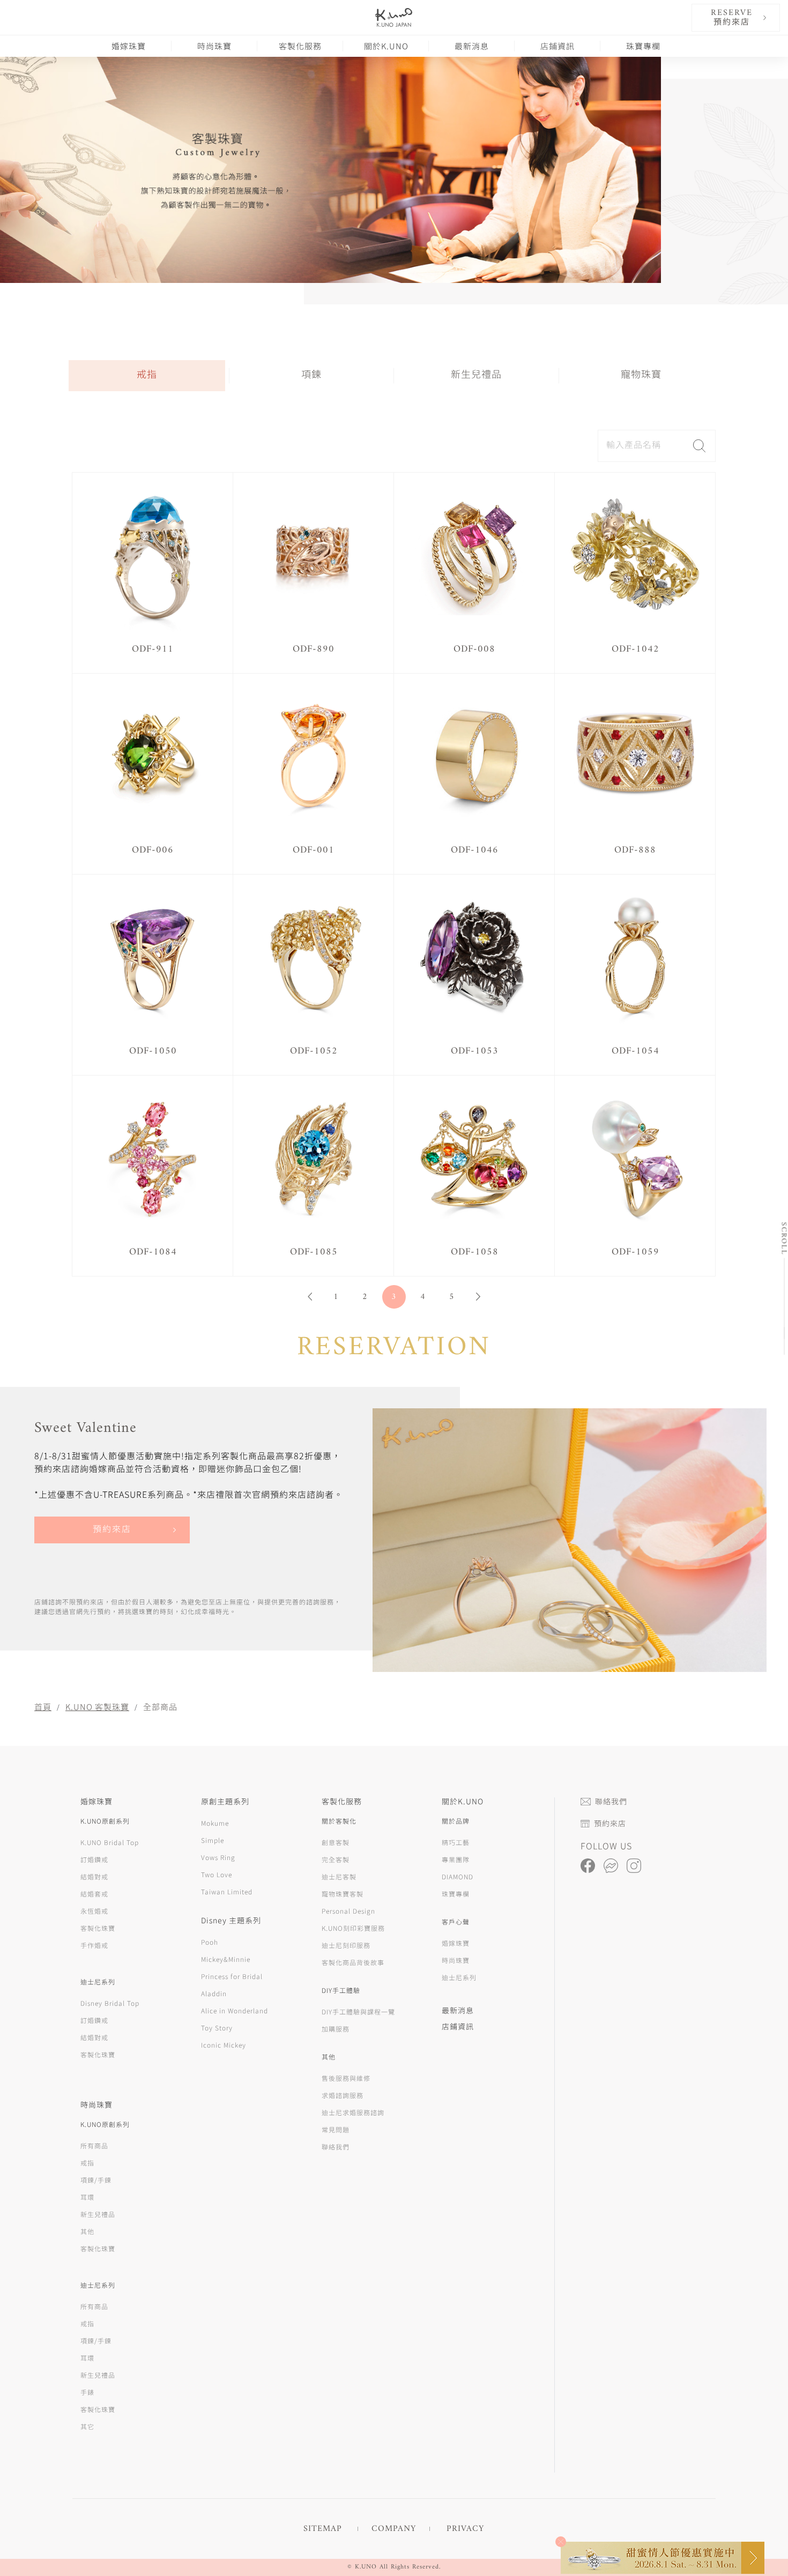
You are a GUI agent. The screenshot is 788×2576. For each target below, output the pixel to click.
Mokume (215, 1823)
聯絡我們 (336, 2146)
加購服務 (336, 2029)
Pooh (210, 1942)
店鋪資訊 (557, 46)
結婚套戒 (94, 1894)
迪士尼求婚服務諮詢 (353, 2112)
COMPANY (394, 2529)
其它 (87, 2426)
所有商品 (94, 2145)
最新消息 (472, 46)
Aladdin (214, 1993)
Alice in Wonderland (235, 2010)
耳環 (87, 2197)
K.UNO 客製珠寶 (97, 1707)
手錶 (87, 2392)
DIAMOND (458, 1876)
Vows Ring (218, 1857)
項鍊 (311, 375)
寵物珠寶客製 (343, 1894)
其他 (87, 2231)
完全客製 (336, 1859)
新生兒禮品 (476, 375)
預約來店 (112, 1530)
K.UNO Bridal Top (110, 1842)
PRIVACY (465, 2529)
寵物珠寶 (641, 375)
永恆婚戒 (94, 1911)
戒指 (147, 375)
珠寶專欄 (643, 46)
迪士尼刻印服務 (346, 1945)
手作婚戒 (94, 1945)
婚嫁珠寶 (129, 46)
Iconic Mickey (224, 2045)
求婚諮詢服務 (343, 2095)
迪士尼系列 (459, 1977)
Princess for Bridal (232, 1976)
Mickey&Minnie (226, 1959)
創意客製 (336, 1842)
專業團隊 (456, 1859)
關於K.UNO (386, 46)
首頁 (43, 1707)
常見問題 (336, 2129)
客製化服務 (300, 46)
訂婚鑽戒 (94, 1859)
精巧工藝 (456, 1842)
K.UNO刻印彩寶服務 (353, 1928)
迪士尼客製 (339, 1876)
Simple (213, 1840)
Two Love (217, 1874)
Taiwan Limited (227, 1891)
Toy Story (217, 2028)
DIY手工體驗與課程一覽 (358, 2011)
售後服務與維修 (346, 2078)
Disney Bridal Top (110, 2003)
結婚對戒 (94, 1876)
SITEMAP (323, 2529)
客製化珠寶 (98, 1928)
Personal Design (348, 1911)
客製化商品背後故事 (353, 1962)
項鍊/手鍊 (96, 2180)
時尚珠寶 (214, 46)
